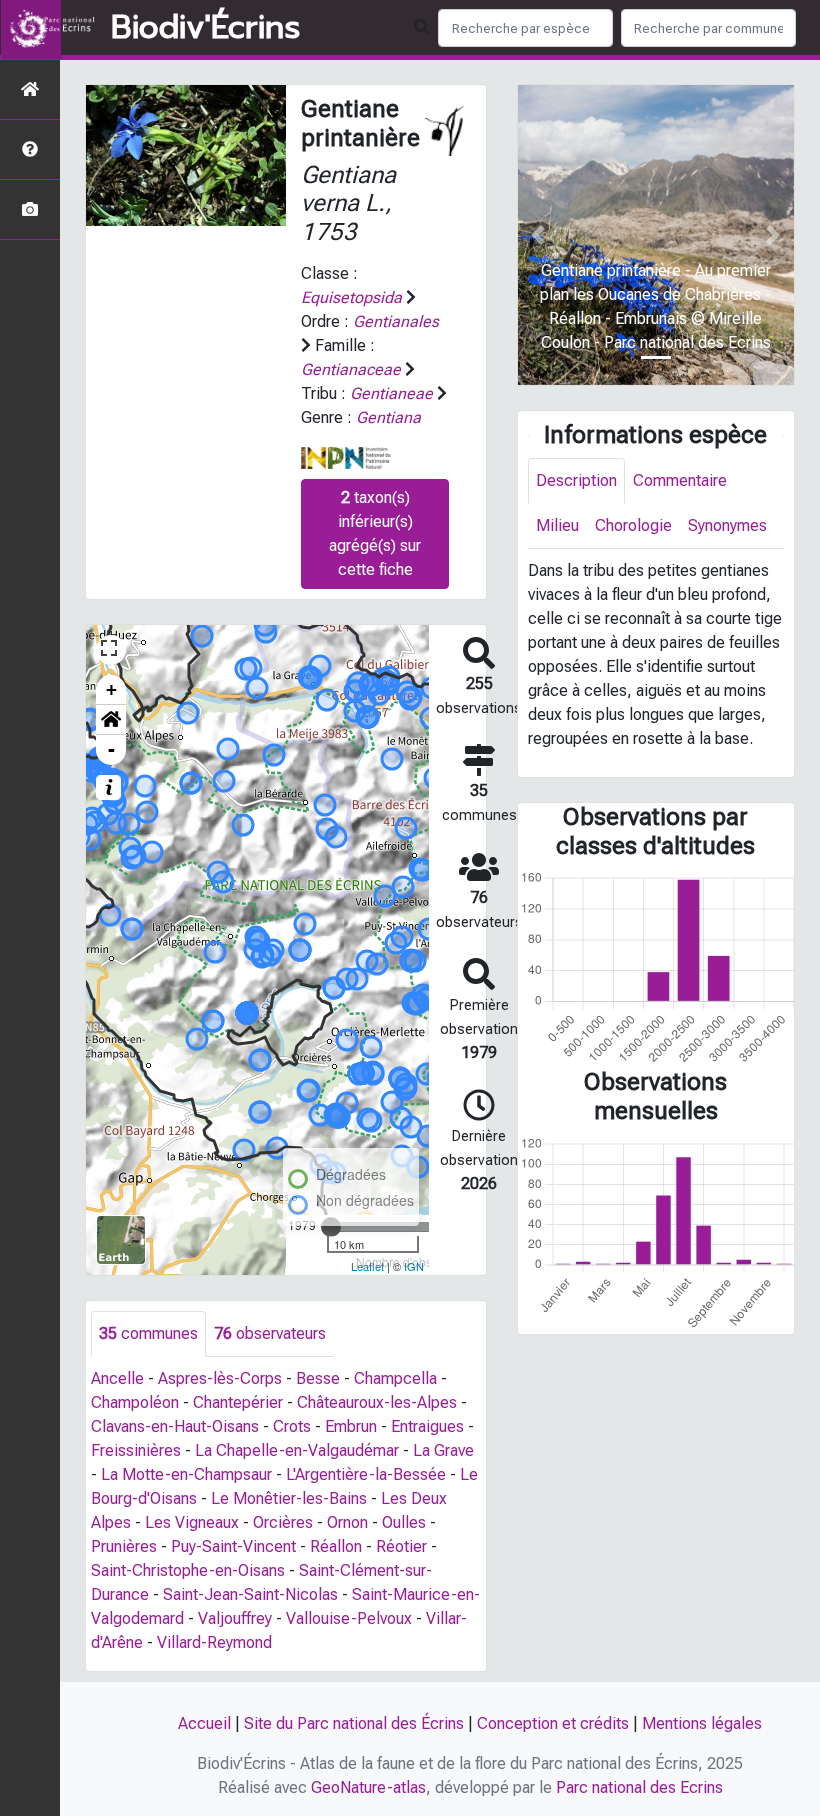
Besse (318, 1378)
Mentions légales (702, 1723)
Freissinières (136, 1450)
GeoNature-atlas (368, 1787)
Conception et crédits (553, 1723)
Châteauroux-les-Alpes (377, 1402)
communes (148, 1333)
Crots (292, 1426)
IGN (414, 1266)
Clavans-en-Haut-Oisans (175, 1426)
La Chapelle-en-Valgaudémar (297, 1450)
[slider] (331, 1227)
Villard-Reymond (214, 1642)
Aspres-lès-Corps (220, 1378)
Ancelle (117, 1378)
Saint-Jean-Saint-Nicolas (250, 1594)
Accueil (204, 1723)
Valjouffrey (235, 1618)
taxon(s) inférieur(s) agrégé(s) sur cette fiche (375, 533)
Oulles (404, 1522)
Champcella (395, 1378)
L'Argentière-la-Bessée (366, 1474)
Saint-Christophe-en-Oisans (188, 1570)
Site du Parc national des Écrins (354, 1723)
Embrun (351, 1426)
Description (576, 480)
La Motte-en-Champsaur (186, 1474)
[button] (111, 720)
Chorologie (633, 525)
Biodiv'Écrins (205, 28)
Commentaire (680, 480)
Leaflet (367, 1266)
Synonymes (727, 525)
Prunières (124, 1546)
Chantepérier (238, 1402)
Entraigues (427, 1426)
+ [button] (111, 689)
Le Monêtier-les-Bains (289, 1498)
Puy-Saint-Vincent (233, 1546)
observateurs (270, 1333)
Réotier (401, 1546)
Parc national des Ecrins (639, 1787)
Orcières (283, 1522)
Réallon (336, 1546)
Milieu (557, 525)
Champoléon (135, 1402)
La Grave (443, 1450)
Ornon (347, 1522)
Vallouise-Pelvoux (349, 1618)
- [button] (111, 749)
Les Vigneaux (192, 1522)
